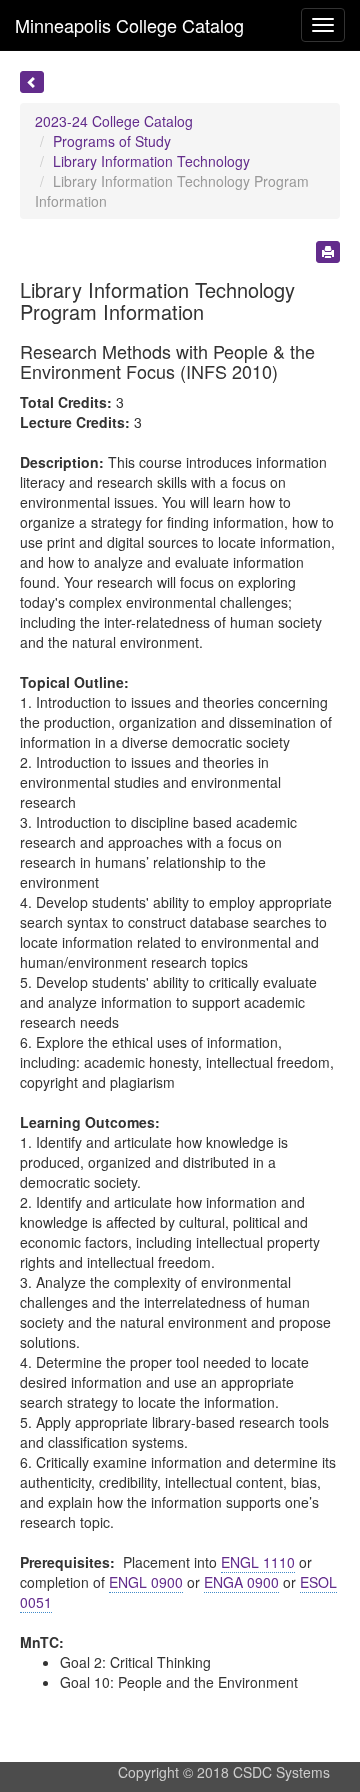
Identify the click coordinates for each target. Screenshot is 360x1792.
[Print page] (328, 252)
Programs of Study (112, 141)
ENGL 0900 (146, 1582)
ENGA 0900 (241, 1582)
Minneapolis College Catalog (129, 25)
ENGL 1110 (258, 1562)
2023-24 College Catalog (114, 121)
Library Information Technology (151, 161)
